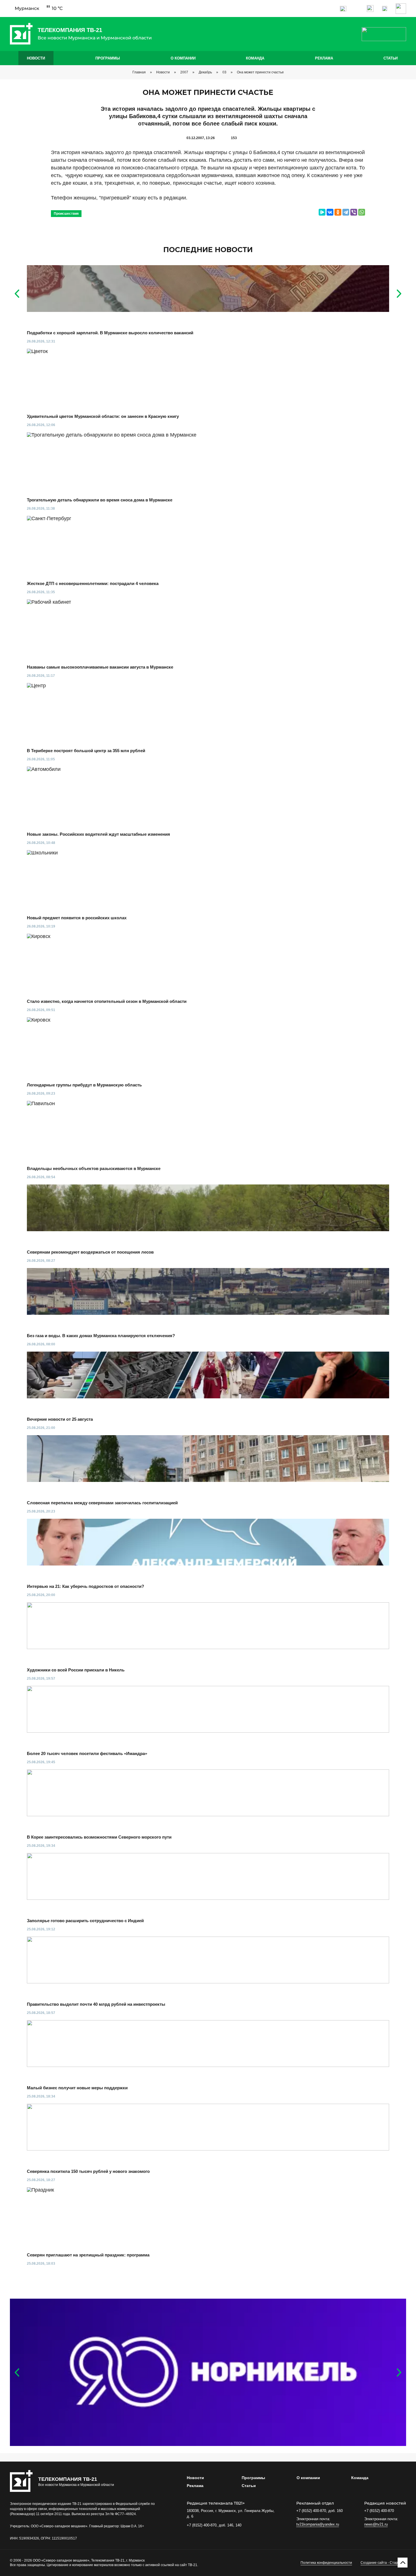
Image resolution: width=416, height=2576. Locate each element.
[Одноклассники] (338, 212)
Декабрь (205, 72)
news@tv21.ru (376, 2524)
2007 (184, 72)
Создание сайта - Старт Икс (383, 2563)
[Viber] (354, 212)
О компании (183, 58)
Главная (139, 72)
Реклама (324, 58)
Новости (36, 58)
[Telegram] (346, 212)
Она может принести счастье (260, 72)
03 (224, 72)
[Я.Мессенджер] (322, 212)
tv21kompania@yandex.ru (318, 2524)
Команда (255, 58)
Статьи (391, 58)
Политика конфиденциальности (326, 2563)
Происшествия (66, 214)
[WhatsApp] (362, 212)
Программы (108, 58)
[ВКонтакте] (330, 212)
